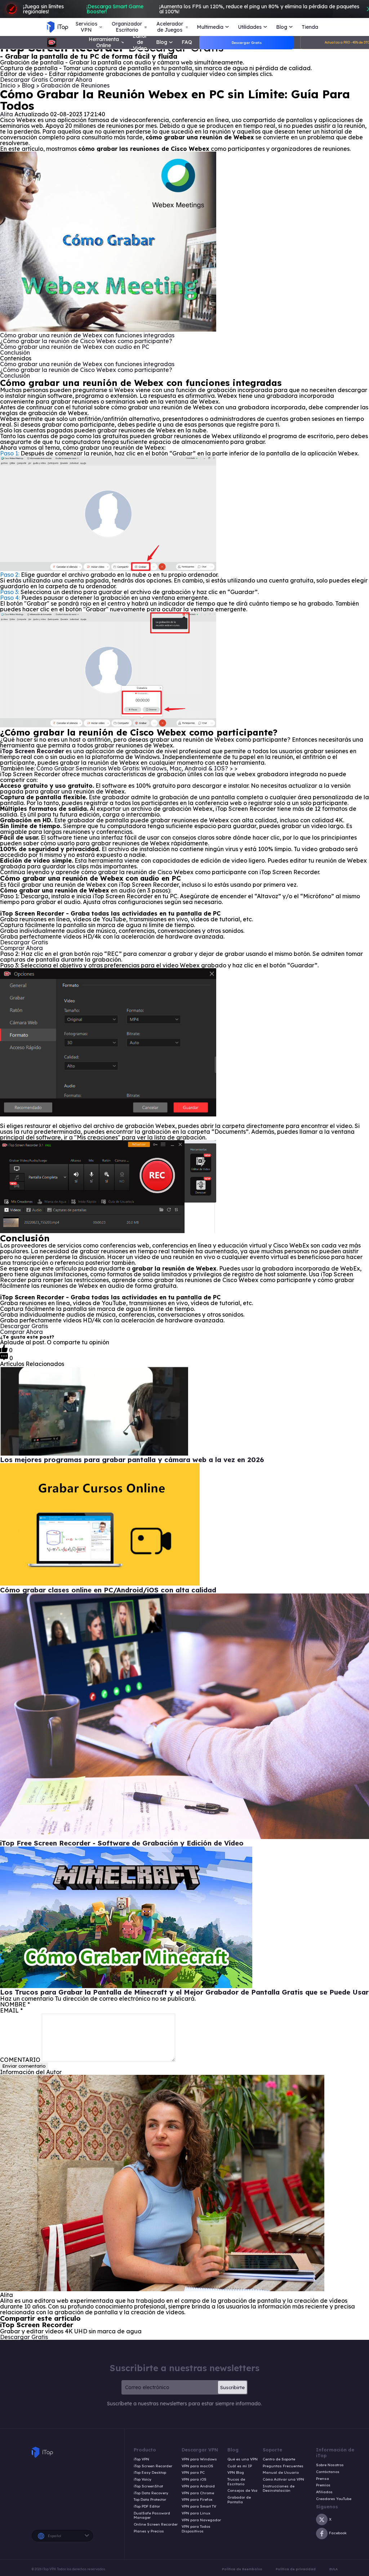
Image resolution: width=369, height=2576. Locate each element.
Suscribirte (232, 2387)
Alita (6, 114)
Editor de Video (140, 42)
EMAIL (11, 2010)
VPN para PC (193, 2473)
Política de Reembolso (242, 2569)
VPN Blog (236, 2473)
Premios (323, 2485)
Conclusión (15, 352)
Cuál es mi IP (240, 2466)
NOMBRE (15, 2004)
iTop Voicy (143, 2480)
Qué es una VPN (243, 2459)
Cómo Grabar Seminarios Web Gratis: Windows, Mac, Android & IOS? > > (137, 768)
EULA (334, 2569)
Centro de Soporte (279, 2459)
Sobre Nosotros (330, 2465)
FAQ (187, 42)
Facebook (338, 2533)
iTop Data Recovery (151, 2493)
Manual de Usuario (281, 2473)
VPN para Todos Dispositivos (196, 2529)
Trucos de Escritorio (236, 2482)
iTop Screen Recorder (153, 2466)
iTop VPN (141, 2459)
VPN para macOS (197, 2466)
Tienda (310, 27)
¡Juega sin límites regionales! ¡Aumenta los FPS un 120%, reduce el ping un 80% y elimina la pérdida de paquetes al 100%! (191, 9)
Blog (29, 85)
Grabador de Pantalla (239, 2500)
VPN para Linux (196, 2513)
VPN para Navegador (201, 2520)
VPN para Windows (199, 2459)
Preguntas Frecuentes (283, 2466)
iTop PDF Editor (147, 2507)
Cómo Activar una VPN (283, 2480)
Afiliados (324, 2492)
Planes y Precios (149, 2531)
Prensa (323, 2479)
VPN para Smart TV (199, 2507)
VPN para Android (198, 2486)
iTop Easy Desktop (150, 2473)
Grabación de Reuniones (75, 85)
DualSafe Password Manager (152, 2516)
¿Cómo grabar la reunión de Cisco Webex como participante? (86, 341)
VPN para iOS (194, 2480)
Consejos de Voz (243, 2491)
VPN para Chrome (198, 2493)
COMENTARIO (20, 2060)
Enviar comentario (24, 2066)
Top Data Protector (150, 2500)
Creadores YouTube (334, 2499)
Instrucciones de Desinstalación (279, 2489)
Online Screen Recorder (156, 2525)
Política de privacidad (296, 2569)
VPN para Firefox (197, 2500)
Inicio (8, 85)
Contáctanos (328, 2472)
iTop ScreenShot (148, 2486)
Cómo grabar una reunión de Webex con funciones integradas (87, 335)
